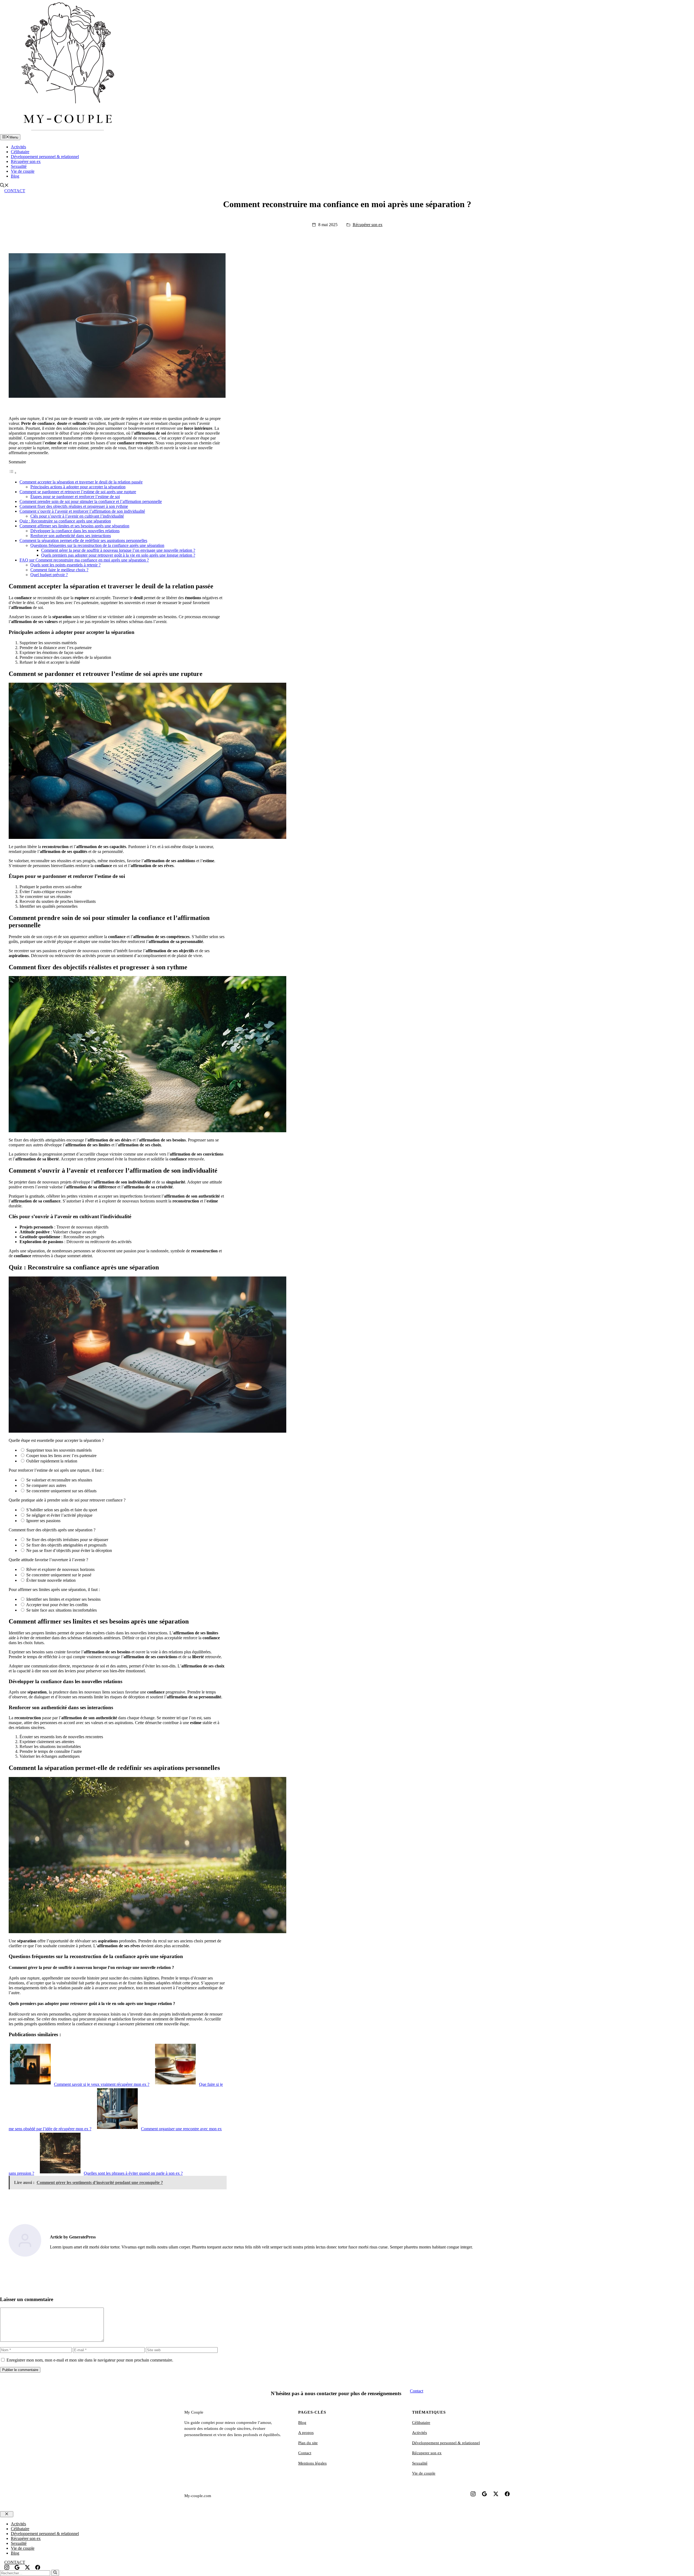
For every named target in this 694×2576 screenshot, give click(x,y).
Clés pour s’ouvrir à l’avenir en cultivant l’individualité (77, 516)
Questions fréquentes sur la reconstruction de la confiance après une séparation (97, 545)
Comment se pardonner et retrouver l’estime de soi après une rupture (78, 492)
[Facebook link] (507, 2494)
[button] (4, 186)
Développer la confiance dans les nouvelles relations (75, 531)
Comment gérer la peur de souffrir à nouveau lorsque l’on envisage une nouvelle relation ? (118, 550)
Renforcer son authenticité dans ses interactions (71, 536)
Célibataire (20, 152)
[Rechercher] (55, 2573)
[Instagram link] (473, 2494)
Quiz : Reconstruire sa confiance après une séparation (65, 521)
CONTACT (15, 191)
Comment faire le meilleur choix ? (59, 570)
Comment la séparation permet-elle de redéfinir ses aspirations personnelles (83, 540)
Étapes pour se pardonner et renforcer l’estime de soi (75, 497)
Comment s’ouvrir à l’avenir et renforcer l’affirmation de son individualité (82, 511)
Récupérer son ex (26, 161)
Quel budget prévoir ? (49, 575)
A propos (306, 2433)
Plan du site (308, 2443)
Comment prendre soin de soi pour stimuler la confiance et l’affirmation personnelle (91, 501)
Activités (18, 147)
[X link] (496, 2494)
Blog (15, 176)
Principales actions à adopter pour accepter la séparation (78, 487)
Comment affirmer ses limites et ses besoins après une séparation (74, 526)
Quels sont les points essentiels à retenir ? (65, 565)
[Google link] (484, 2494)
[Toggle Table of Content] (13, 473)
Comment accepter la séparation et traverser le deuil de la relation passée (81, 482)
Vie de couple (23, 171)
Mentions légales (312, 2463)
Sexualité (19, 166)
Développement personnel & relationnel (45, 157)
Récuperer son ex (427, 2453)
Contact (417, 2391)
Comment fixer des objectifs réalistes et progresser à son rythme (74, 506)
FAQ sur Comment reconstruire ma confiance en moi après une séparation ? (84, 560)
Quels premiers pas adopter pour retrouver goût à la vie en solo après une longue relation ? (118, 555)
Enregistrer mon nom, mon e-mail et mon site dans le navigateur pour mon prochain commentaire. (90, 2360)
